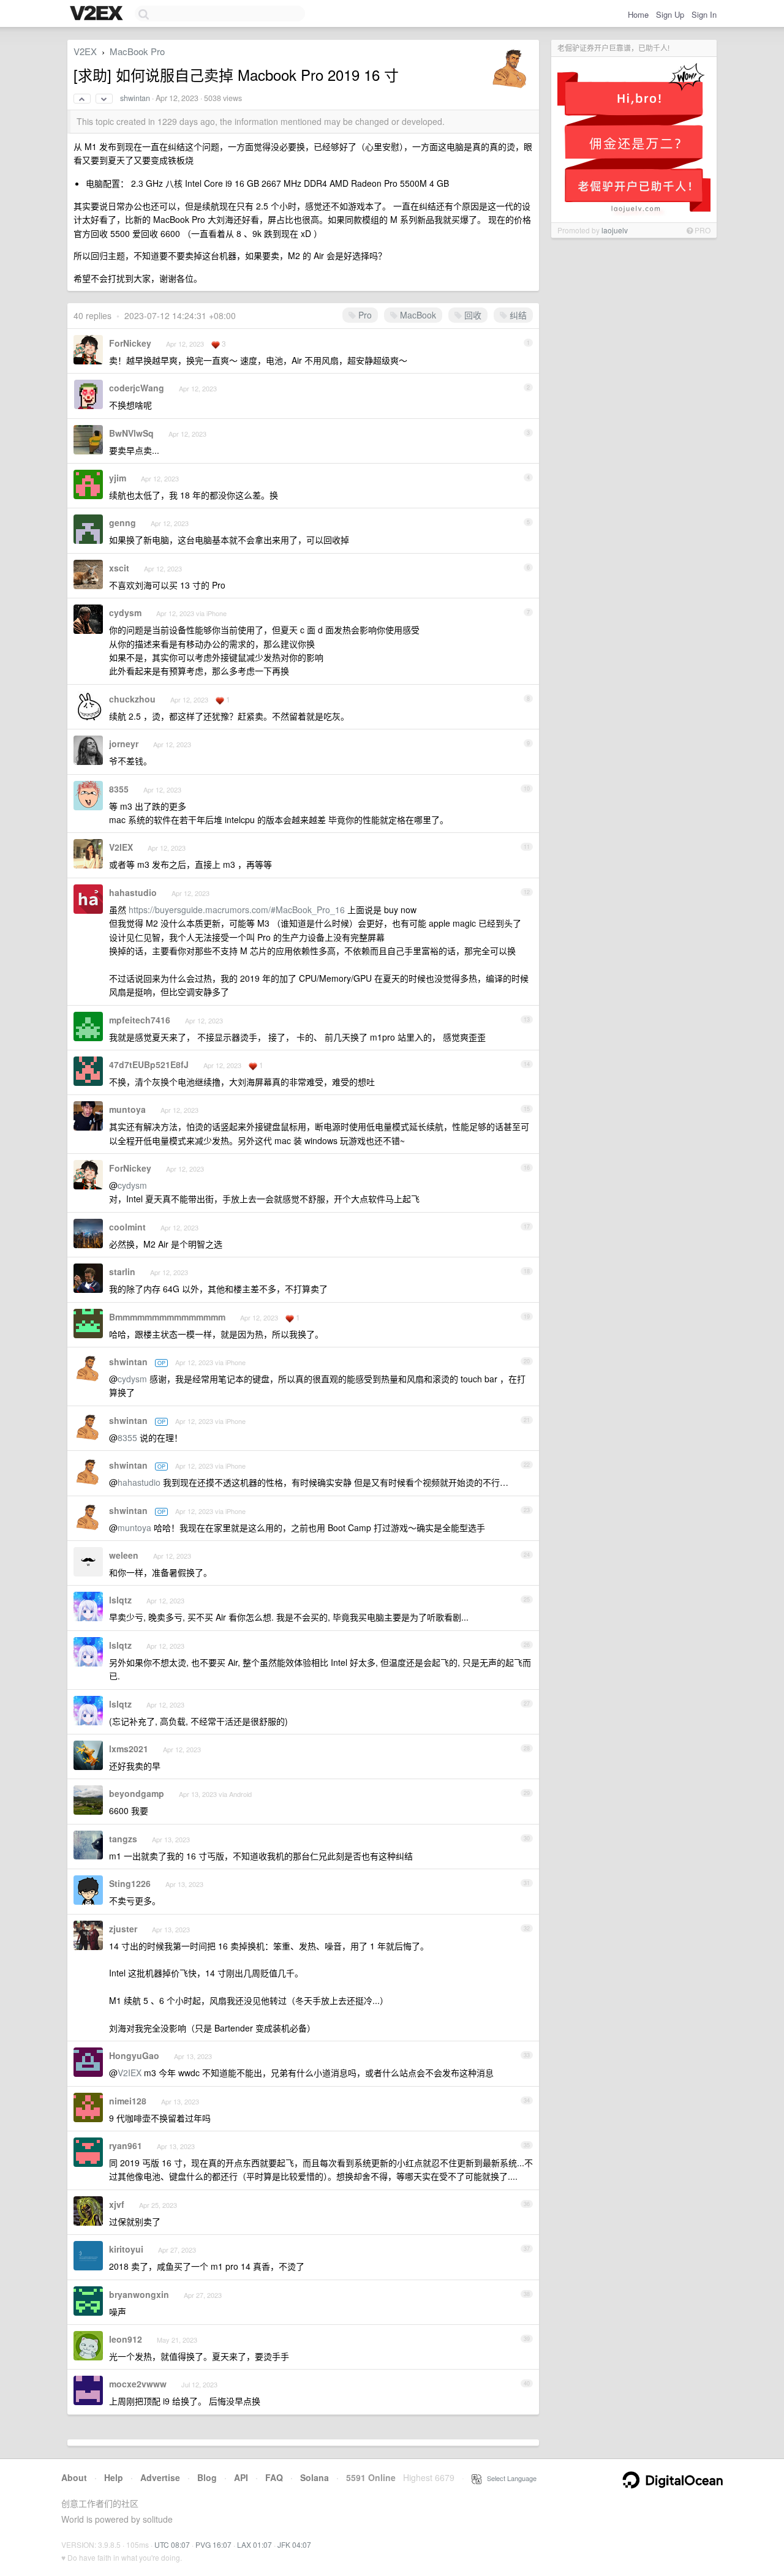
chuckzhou (132, 699)
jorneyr (124, 744)
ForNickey (130, 343)
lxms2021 (129, 1749)
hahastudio (133, 892)
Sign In (704, 14)
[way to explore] (98, 14)
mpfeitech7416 (140, 1020)
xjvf (117, 2204)
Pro (364, 315)
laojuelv (615, 230)
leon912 (126, 2339)
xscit (119, 568)
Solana (315, 2477)
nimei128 (128, 2101)
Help (114, 2477)
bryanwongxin (139, 2294)
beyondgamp (137, 1793)
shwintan (135, 98)
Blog (207, 2477)
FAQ (274, 2477)
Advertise (160, 2477)
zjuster (123, 1929)
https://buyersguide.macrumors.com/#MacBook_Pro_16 (237, 910)
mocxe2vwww (138, 2384)
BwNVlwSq (131, 433)
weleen (124, 1555)
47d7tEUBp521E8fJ (149, 1064)
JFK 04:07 (294, 2544)
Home (638, 14)
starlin (122, 1271)
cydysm (125, 612)
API (241, 2477)
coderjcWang (137, 388)
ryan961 (126, 2145)
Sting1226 (130, 1883)
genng (123, 522)
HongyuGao (134, 2055)
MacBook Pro (137, 51)
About (74, 2477)
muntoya (127, 1109)
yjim (118, 478)
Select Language (509, 2478)
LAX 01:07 (254, 2544)
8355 (119, 789)
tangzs (123, 1839)
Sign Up (670, 14)
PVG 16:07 (213, 2544)
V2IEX (121, 847)
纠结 (517, 315)
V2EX (85, 51)
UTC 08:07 (172, 2544)
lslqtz (120, 1600)
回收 (472, 315)
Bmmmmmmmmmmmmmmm (167, 1317)
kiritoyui (126, 2249)
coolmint (127, 1227)
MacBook (417, 315)
